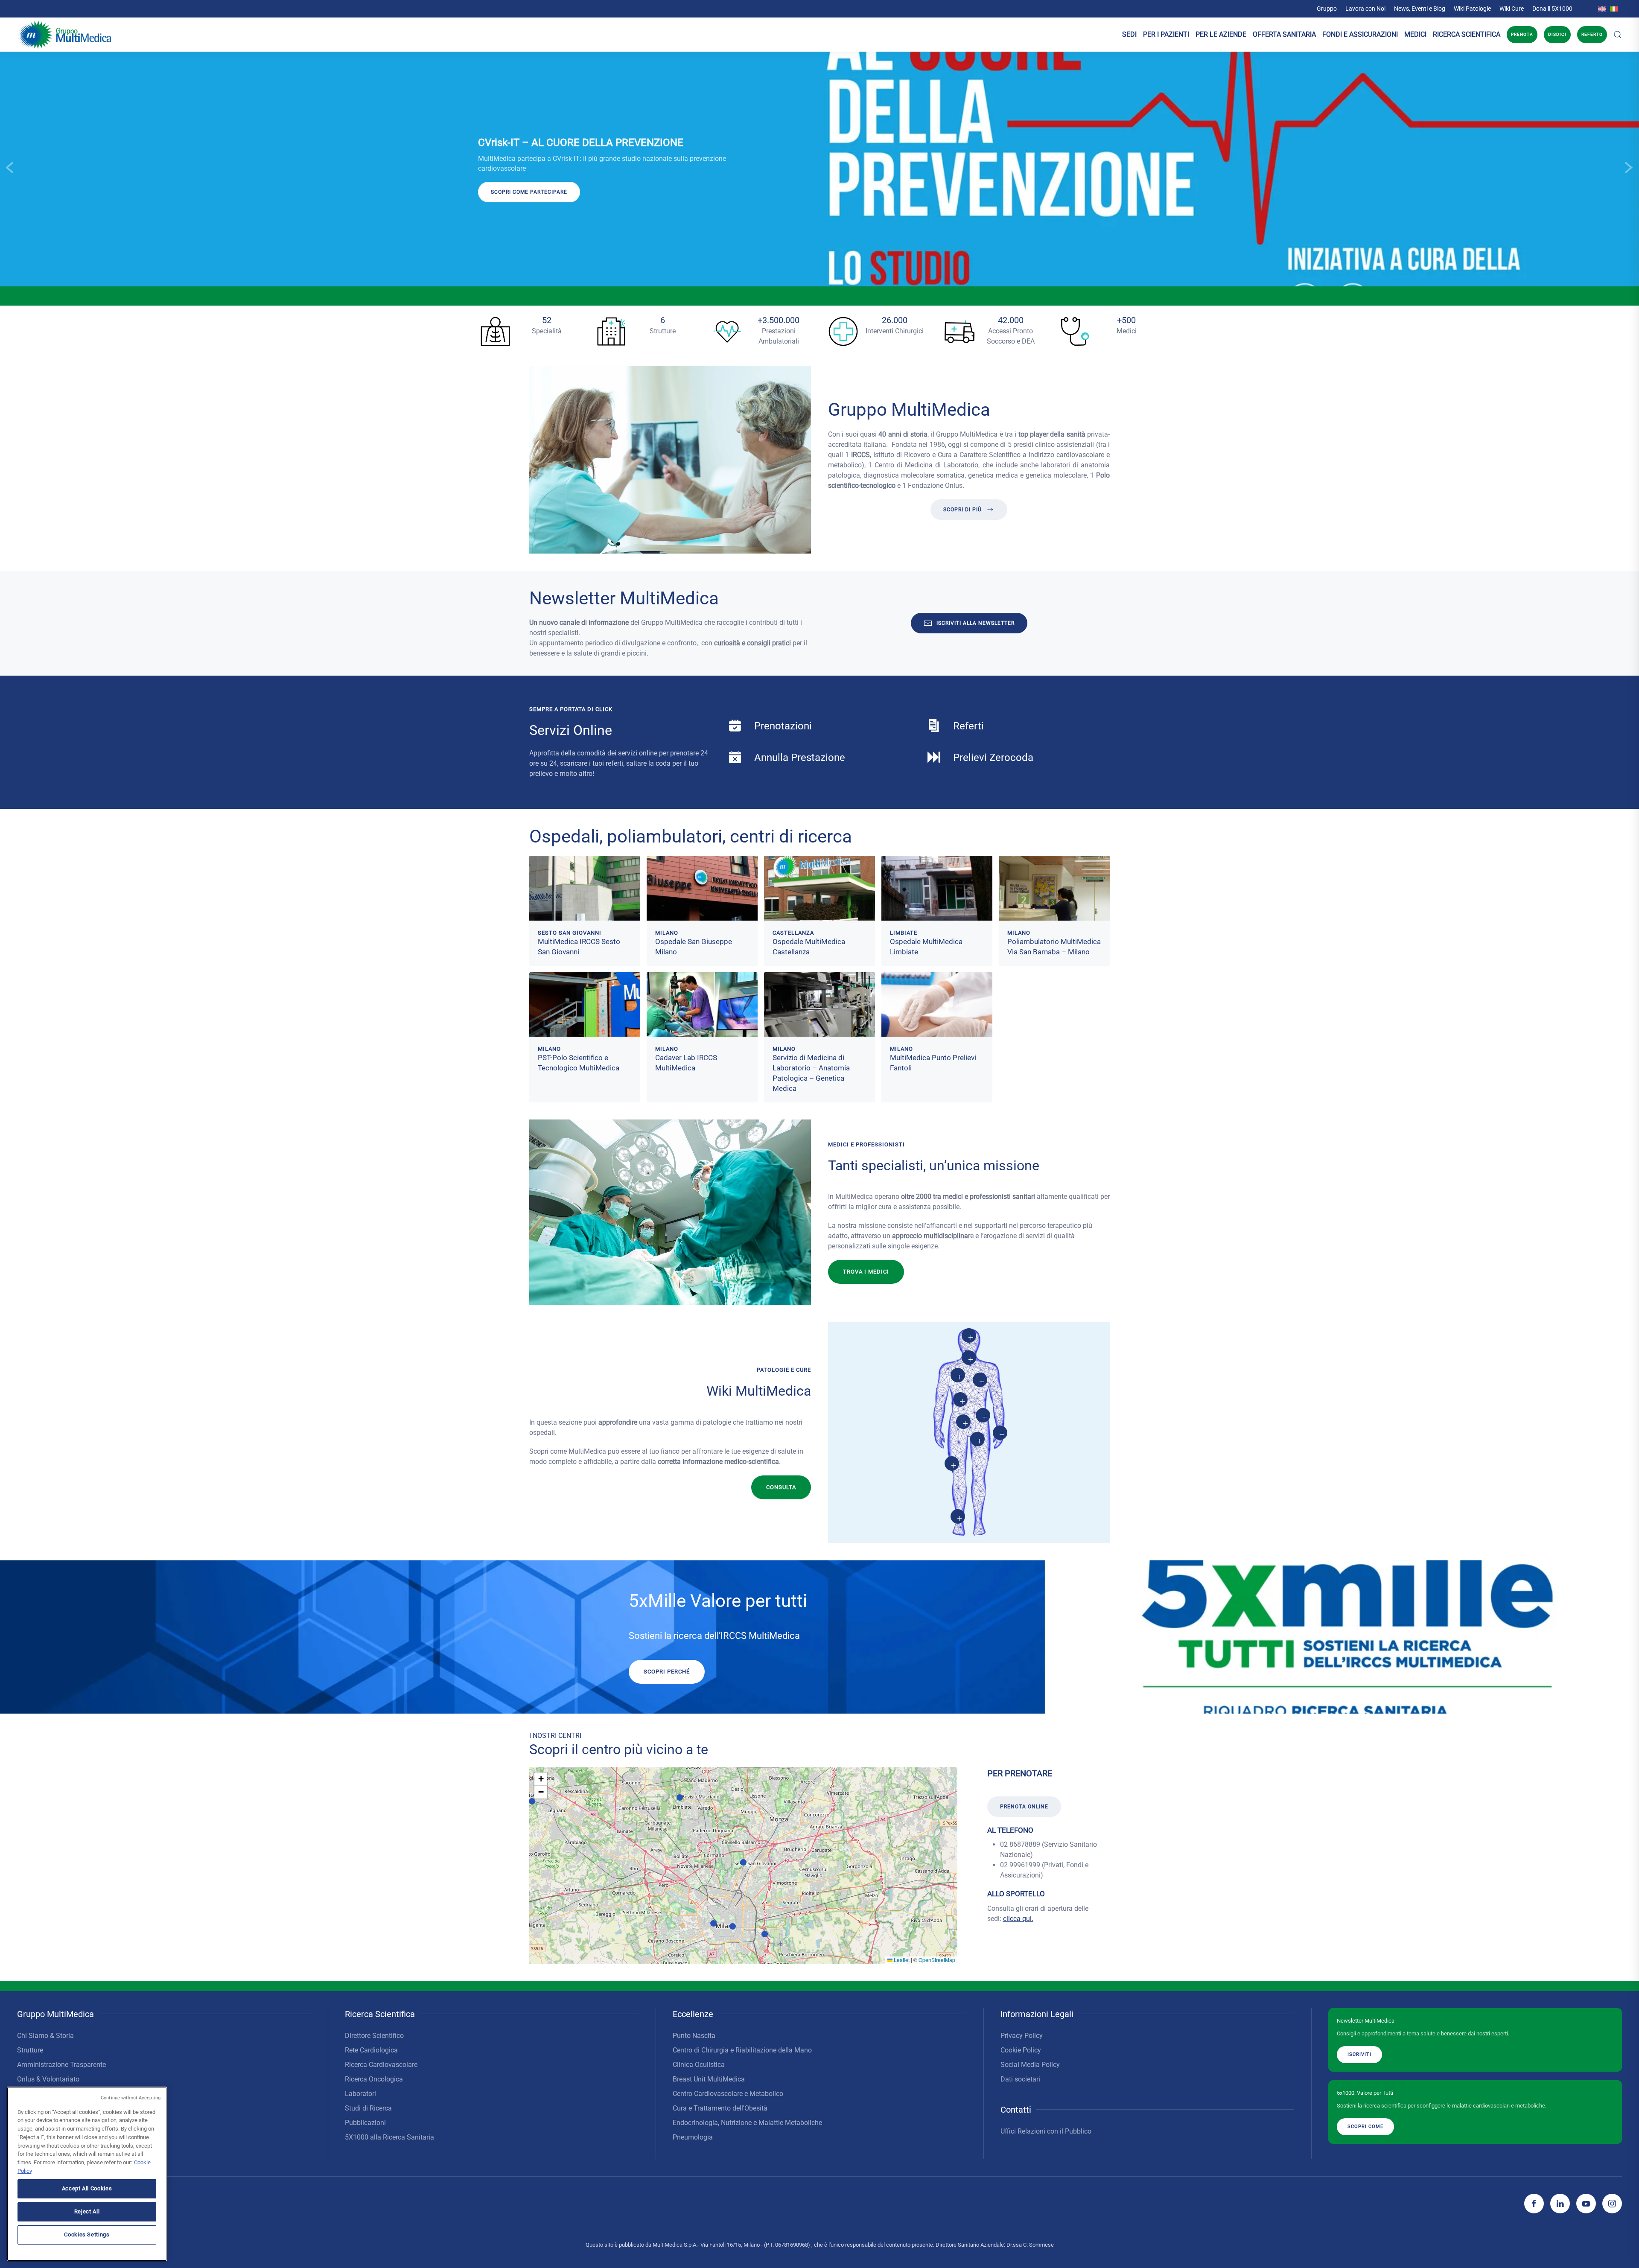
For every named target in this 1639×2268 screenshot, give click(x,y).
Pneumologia (693, 2137)
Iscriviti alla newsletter (976, 623)
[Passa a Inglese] (1602, 9)
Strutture (30, 2050)
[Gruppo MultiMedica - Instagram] (1612, 2204)
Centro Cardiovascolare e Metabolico (728, 2094)
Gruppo (1327, 9)
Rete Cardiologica (371, 2050)
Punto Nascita (694, 2036)
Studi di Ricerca (368, 2108)
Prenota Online (1024, 1807)
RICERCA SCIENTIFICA (1467, 34)
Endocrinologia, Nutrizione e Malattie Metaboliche (747, 2123)
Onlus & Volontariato (48, 2079)
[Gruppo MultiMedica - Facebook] (1534, 2204)
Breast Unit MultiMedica (709, 2079)
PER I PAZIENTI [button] (1166, 34)
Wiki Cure (1512, 9)
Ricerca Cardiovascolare (381, 2065)
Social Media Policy (1030, 2065)
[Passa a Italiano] (1614, 9)
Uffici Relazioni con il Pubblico (1046, 2131)
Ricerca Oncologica (374, 2079)
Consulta (781, 1487)
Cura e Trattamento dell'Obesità (720, 2108)
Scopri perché (667, 1672)
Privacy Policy (1022, 2036)
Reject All (87, 2211)
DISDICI (1557, 34)
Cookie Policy (1021, 2050)
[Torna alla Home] (65, 35)
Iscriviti (93, 202)
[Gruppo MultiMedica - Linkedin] (1560, 2204)
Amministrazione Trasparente (61, 2065)
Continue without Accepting (131, 2098)
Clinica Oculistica (699, 2065)
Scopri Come (1365, 2127)
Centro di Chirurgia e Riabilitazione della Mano (742, 2050)
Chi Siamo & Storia (45, 2036)
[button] (1618, 35)
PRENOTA (1522, 34)
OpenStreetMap (937, 1960)
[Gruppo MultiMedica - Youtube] (1586, 2204)
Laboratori (360, 2094)
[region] (87, 2174)
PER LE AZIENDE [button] (1221, 34)
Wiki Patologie (1472, 9)
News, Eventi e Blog (1420, 9)
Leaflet (901, 1960)
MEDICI (1415, 34)
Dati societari (1020, 2079)
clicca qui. (1018, 1919)
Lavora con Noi (1365, 9)
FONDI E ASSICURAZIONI (1360, 34)
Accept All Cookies (87, 2188)
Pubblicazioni (365, 2123)
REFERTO (1592, 34)
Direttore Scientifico (374, 2036)
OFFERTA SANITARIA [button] (1284, 34)
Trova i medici (866, 1272)
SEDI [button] (1129, 34)
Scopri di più (962, 510)
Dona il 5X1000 (1552, 9)
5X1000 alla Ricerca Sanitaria (389, 2137)
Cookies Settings (87, 2234)
